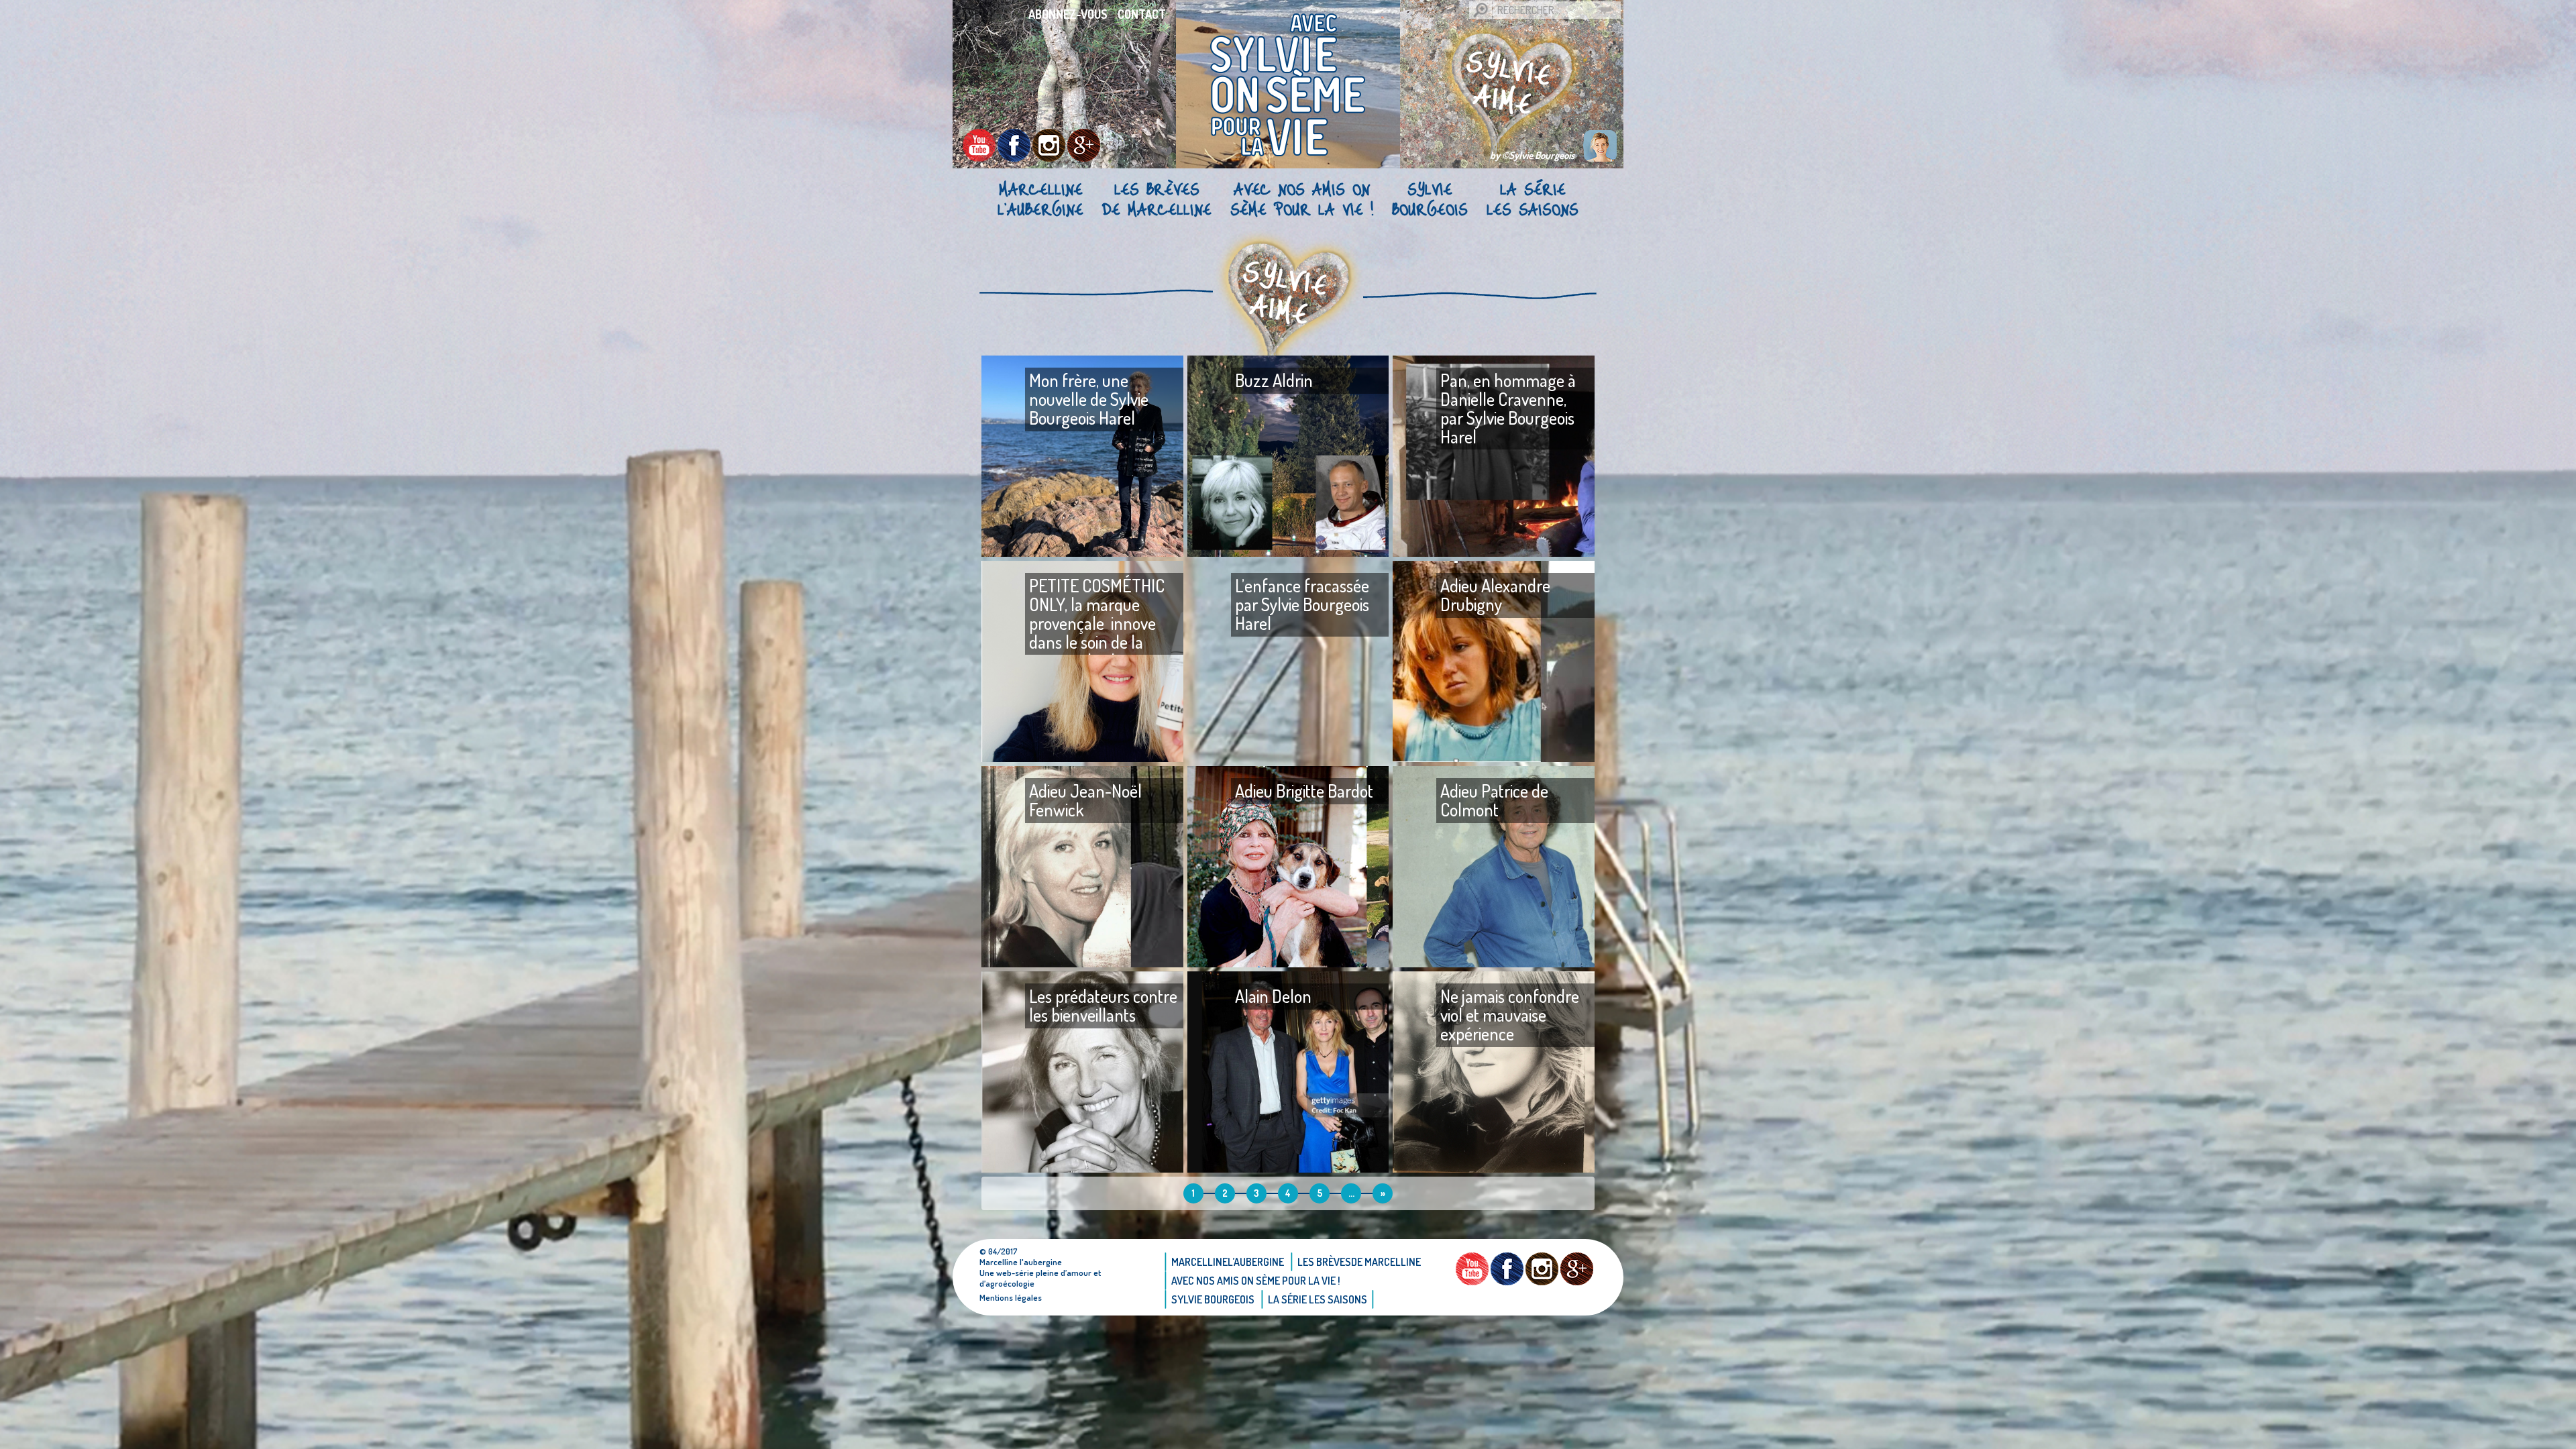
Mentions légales (1011, 1297)
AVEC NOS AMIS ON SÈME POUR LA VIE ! (1302, 199)
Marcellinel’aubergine (1040, 199)
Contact (1142, 14)
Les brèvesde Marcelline (1157, 199)
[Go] (1481, 10)
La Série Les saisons (1533, 199)
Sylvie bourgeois (1430, 199)
